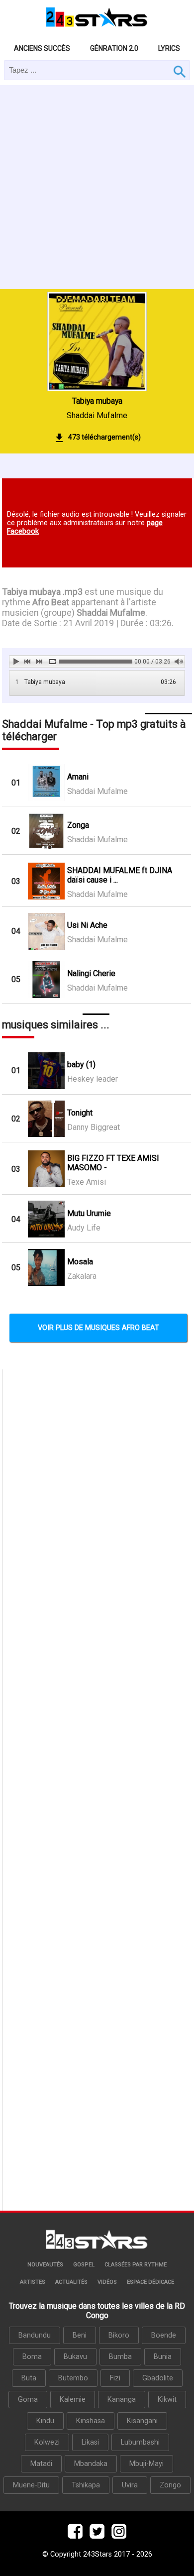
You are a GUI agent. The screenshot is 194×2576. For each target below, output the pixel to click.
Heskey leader (93, 1079)
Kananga (122, 2400)
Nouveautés (45, 2265)
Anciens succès (42, 48)
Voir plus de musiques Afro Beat (98, 1328)
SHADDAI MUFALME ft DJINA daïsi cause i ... (120, 875)
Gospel (84, 2265)
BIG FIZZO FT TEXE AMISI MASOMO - (113, 1163)
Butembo (73, 2378)
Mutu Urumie (89, 1213)
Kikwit (167, 2400)
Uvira (130, 2485)
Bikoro (119, 2335)
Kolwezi (47, 2442)
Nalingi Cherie (91, 973)
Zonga (78, 825)
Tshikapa (86, 2485)
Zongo (170, 2485)
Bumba (120, 2357)
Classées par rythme (136, 2265)
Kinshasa (91, 2421)
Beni (80, 2335)
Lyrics (169, 48)
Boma (32, 2357)
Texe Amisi (87, 1182)
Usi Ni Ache (87, 925)
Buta (29, 2378)
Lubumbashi (140, 2442)
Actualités (71, 2282)
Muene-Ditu (31, 2485)
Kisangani (142, 2421)
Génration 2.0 (114, 48)
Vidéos (107, 2282)
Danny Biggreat (94, 1127)
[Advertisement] (97, 187)
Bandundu (35, 2335)
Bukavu (75, 2357)
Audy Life (84, 1228)
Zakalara (82, 1276)
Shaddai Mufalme (97, 415)
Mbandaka (91, 2464)
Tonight (80, 1113)
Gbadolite (158, 2378)
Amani (78, 777)
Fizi (115, 2378)
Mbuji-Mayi (146, 2464)
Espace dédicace (150, 2282)
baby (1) (81, 1064)
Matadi (41, 2464)
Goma (28, 2400)
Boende (164, 2335)
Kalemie (73, 2400)
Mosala (80, 1262)
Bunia (163, 2357)
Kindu (45, 2421)
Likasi (90, 2442)
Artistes (33, 2282)
